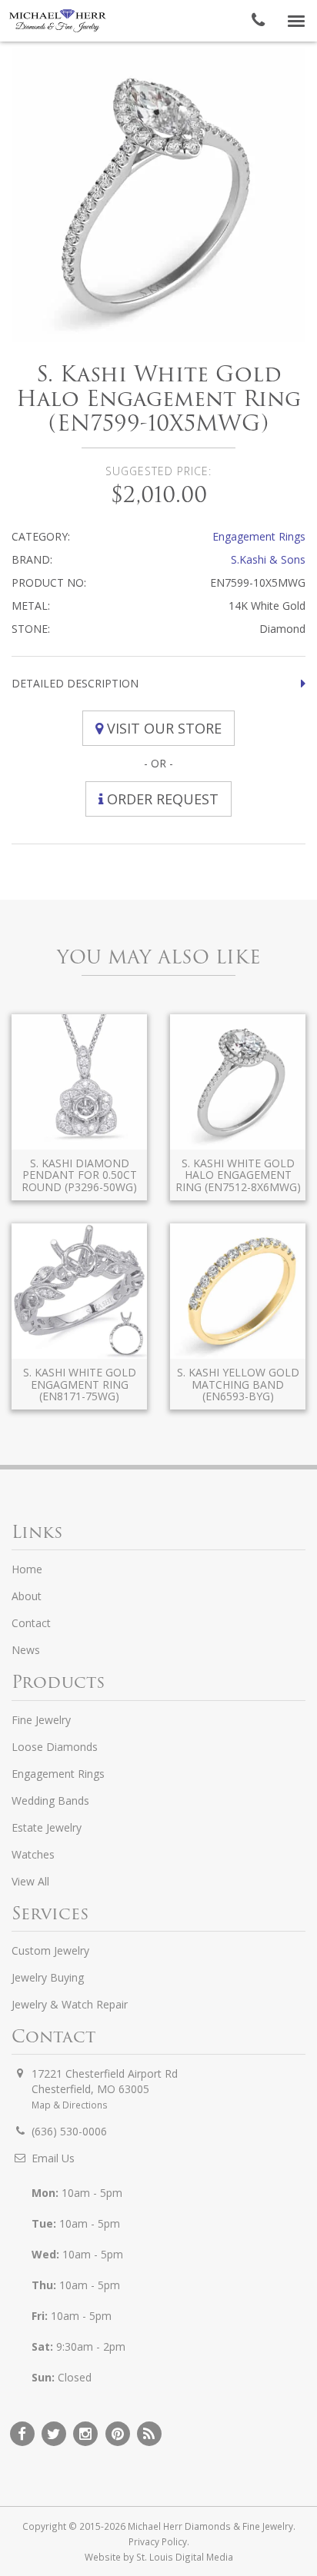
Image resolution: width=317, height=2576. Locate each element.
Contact (31, 1623)
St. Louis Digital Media (185, 2557)
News (26, 1650)
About (27, 1596)
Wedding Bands (50, 1801)
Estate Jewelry (47, 1827)
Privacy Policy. (159, 2541)
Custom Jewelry (50, 1950)
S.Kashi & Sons (268, 559)
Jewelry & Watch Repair (70, 2004)
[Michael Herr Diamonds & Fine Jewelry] (58, 21)
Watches (33, 1854)
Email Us (53, 2158)
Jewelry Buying (48, 1977)
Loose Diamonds (55, 1747)
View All (30, 1881)
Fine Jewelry (41, 1720)
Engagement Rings (259, 536)
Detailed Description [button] (75, 683)
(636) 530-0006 (69, 2131)
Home (27, 1569)
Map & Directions (70, 2105)
